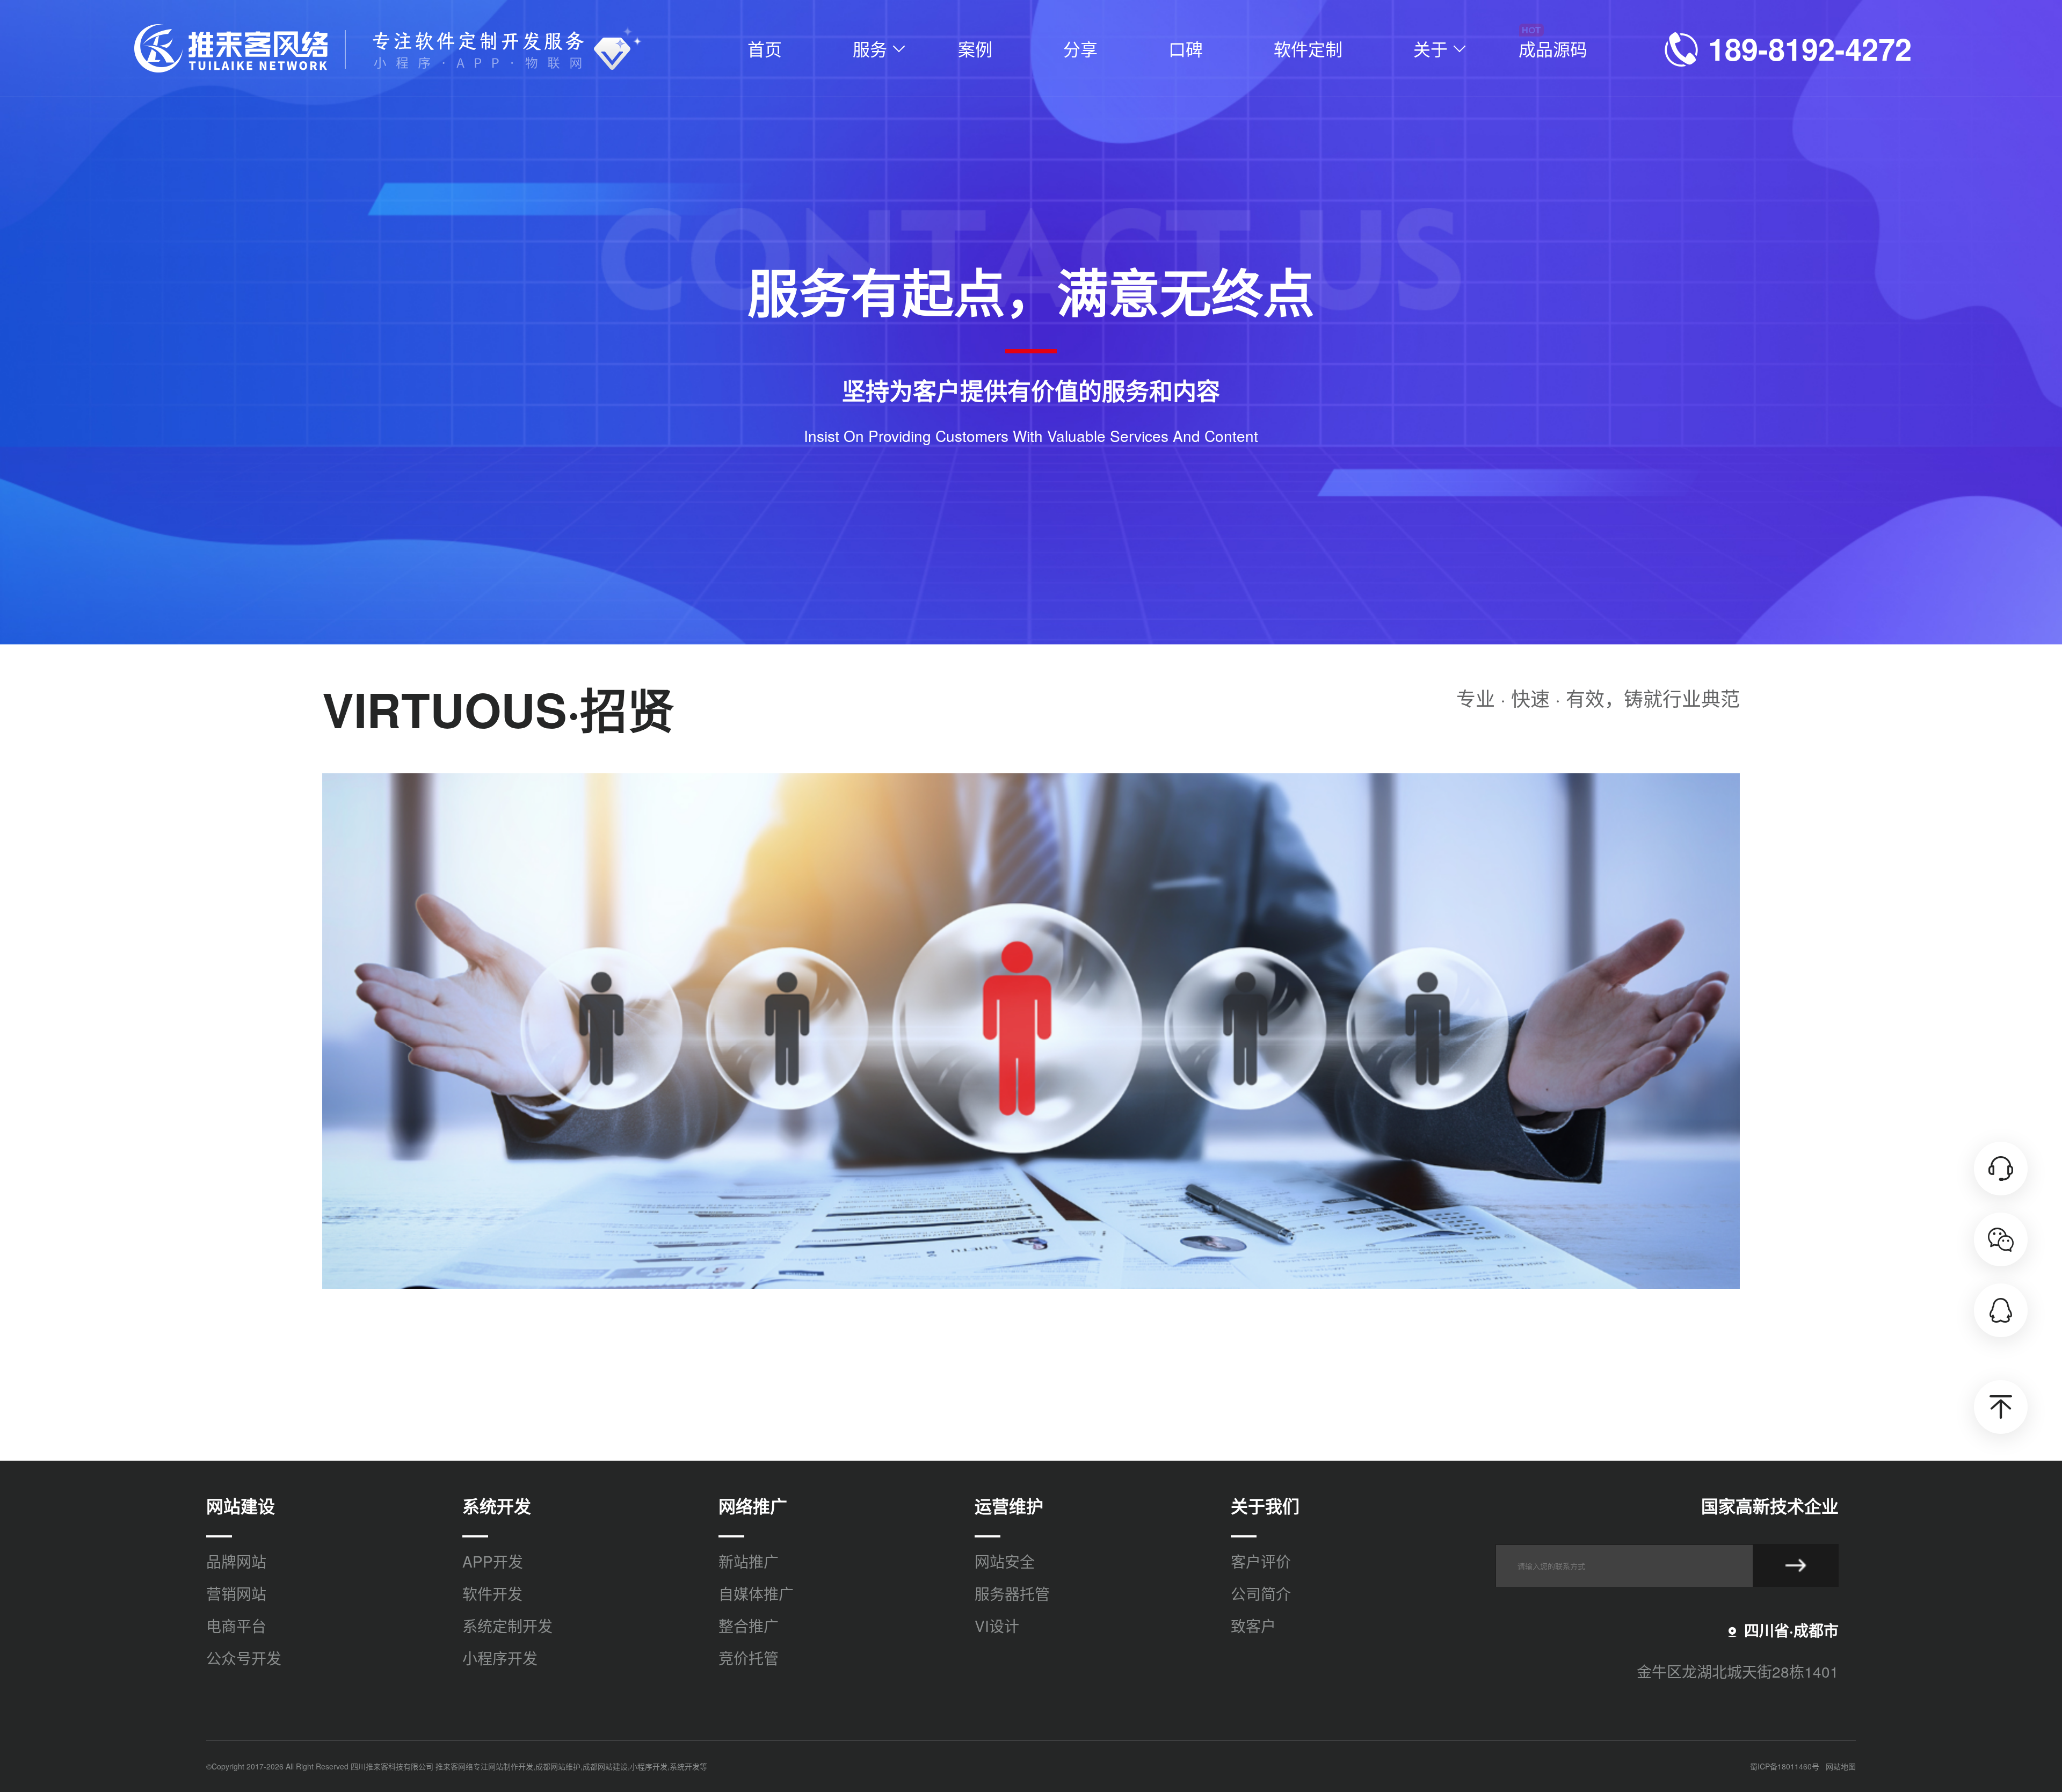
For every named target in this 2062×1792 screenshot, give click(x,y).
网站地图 (1841, 1766)
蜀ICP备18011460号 (1785, 1766)
